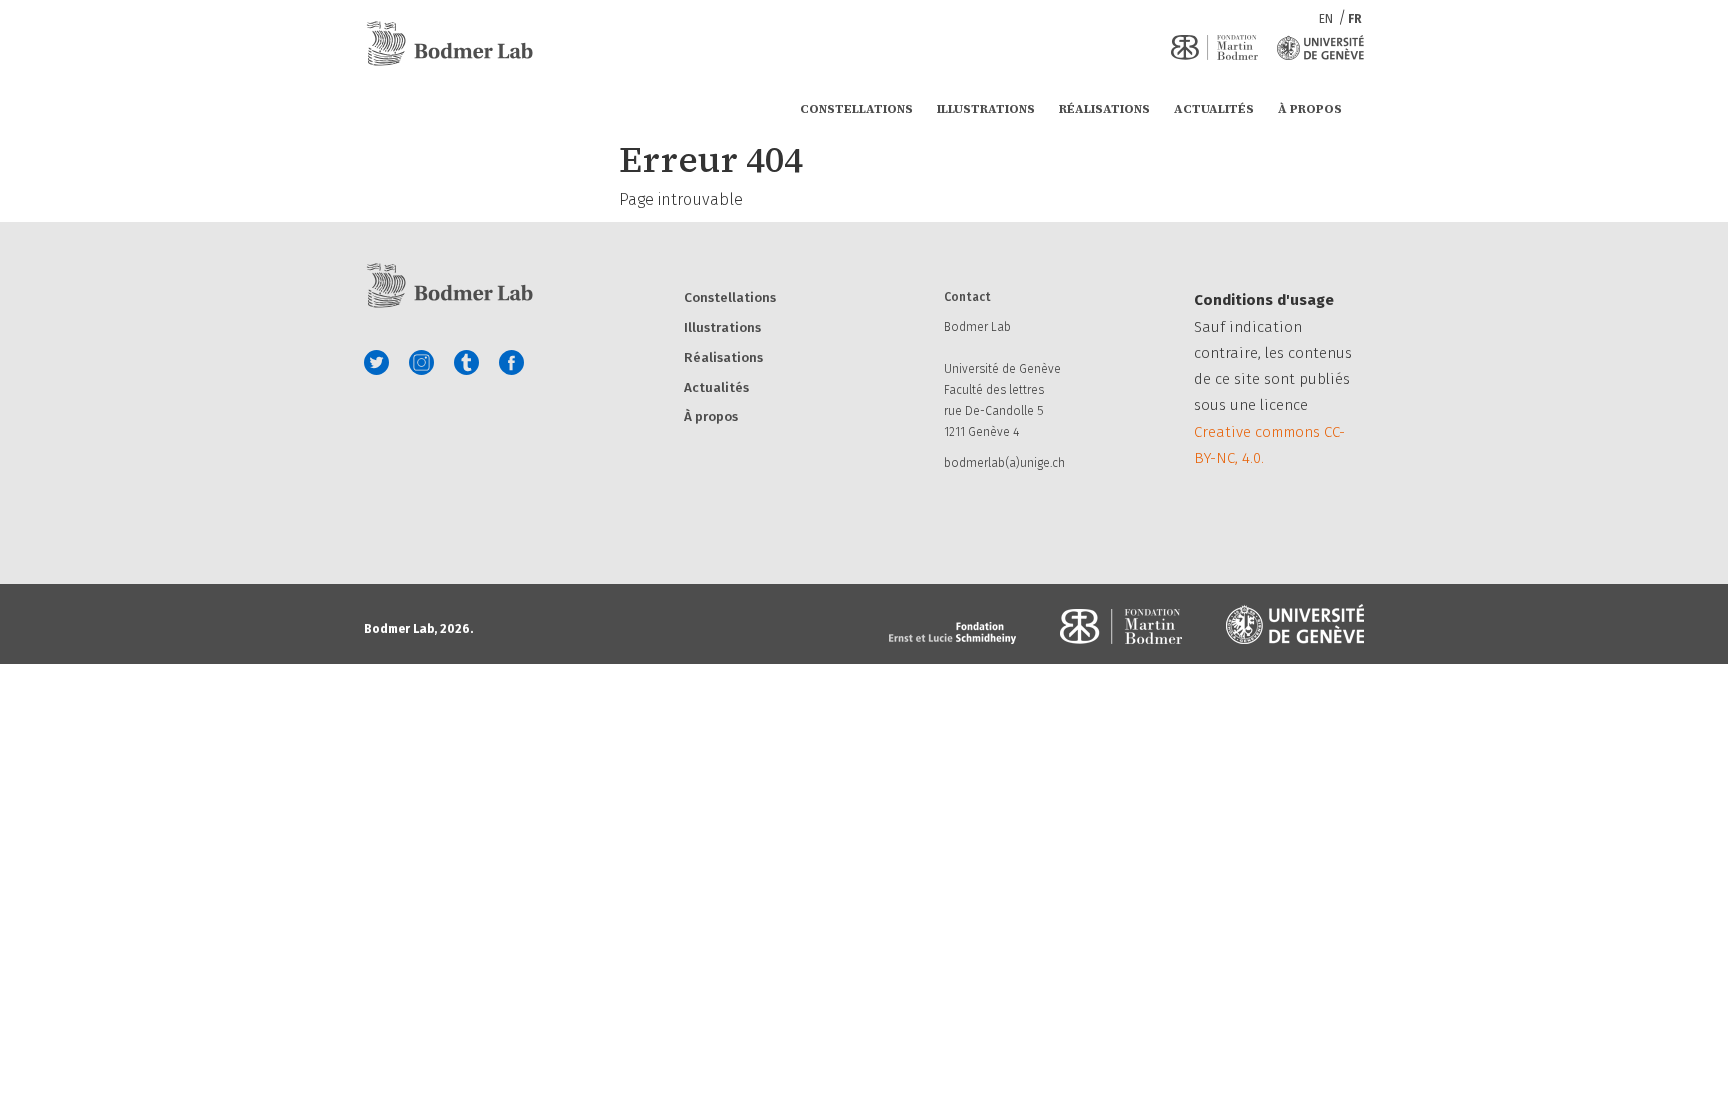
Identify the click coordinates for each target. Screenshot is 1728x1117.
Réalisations (1104, 109)
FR (1355, 19)
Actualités (1214, 109)
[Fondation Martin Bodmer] (1214, 47)
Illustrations (986, 109)
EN (1327, 19)
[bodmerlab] (449, 44)
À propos (1310, 109)
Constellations (856, 109)
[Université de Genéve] (1320, 47)
